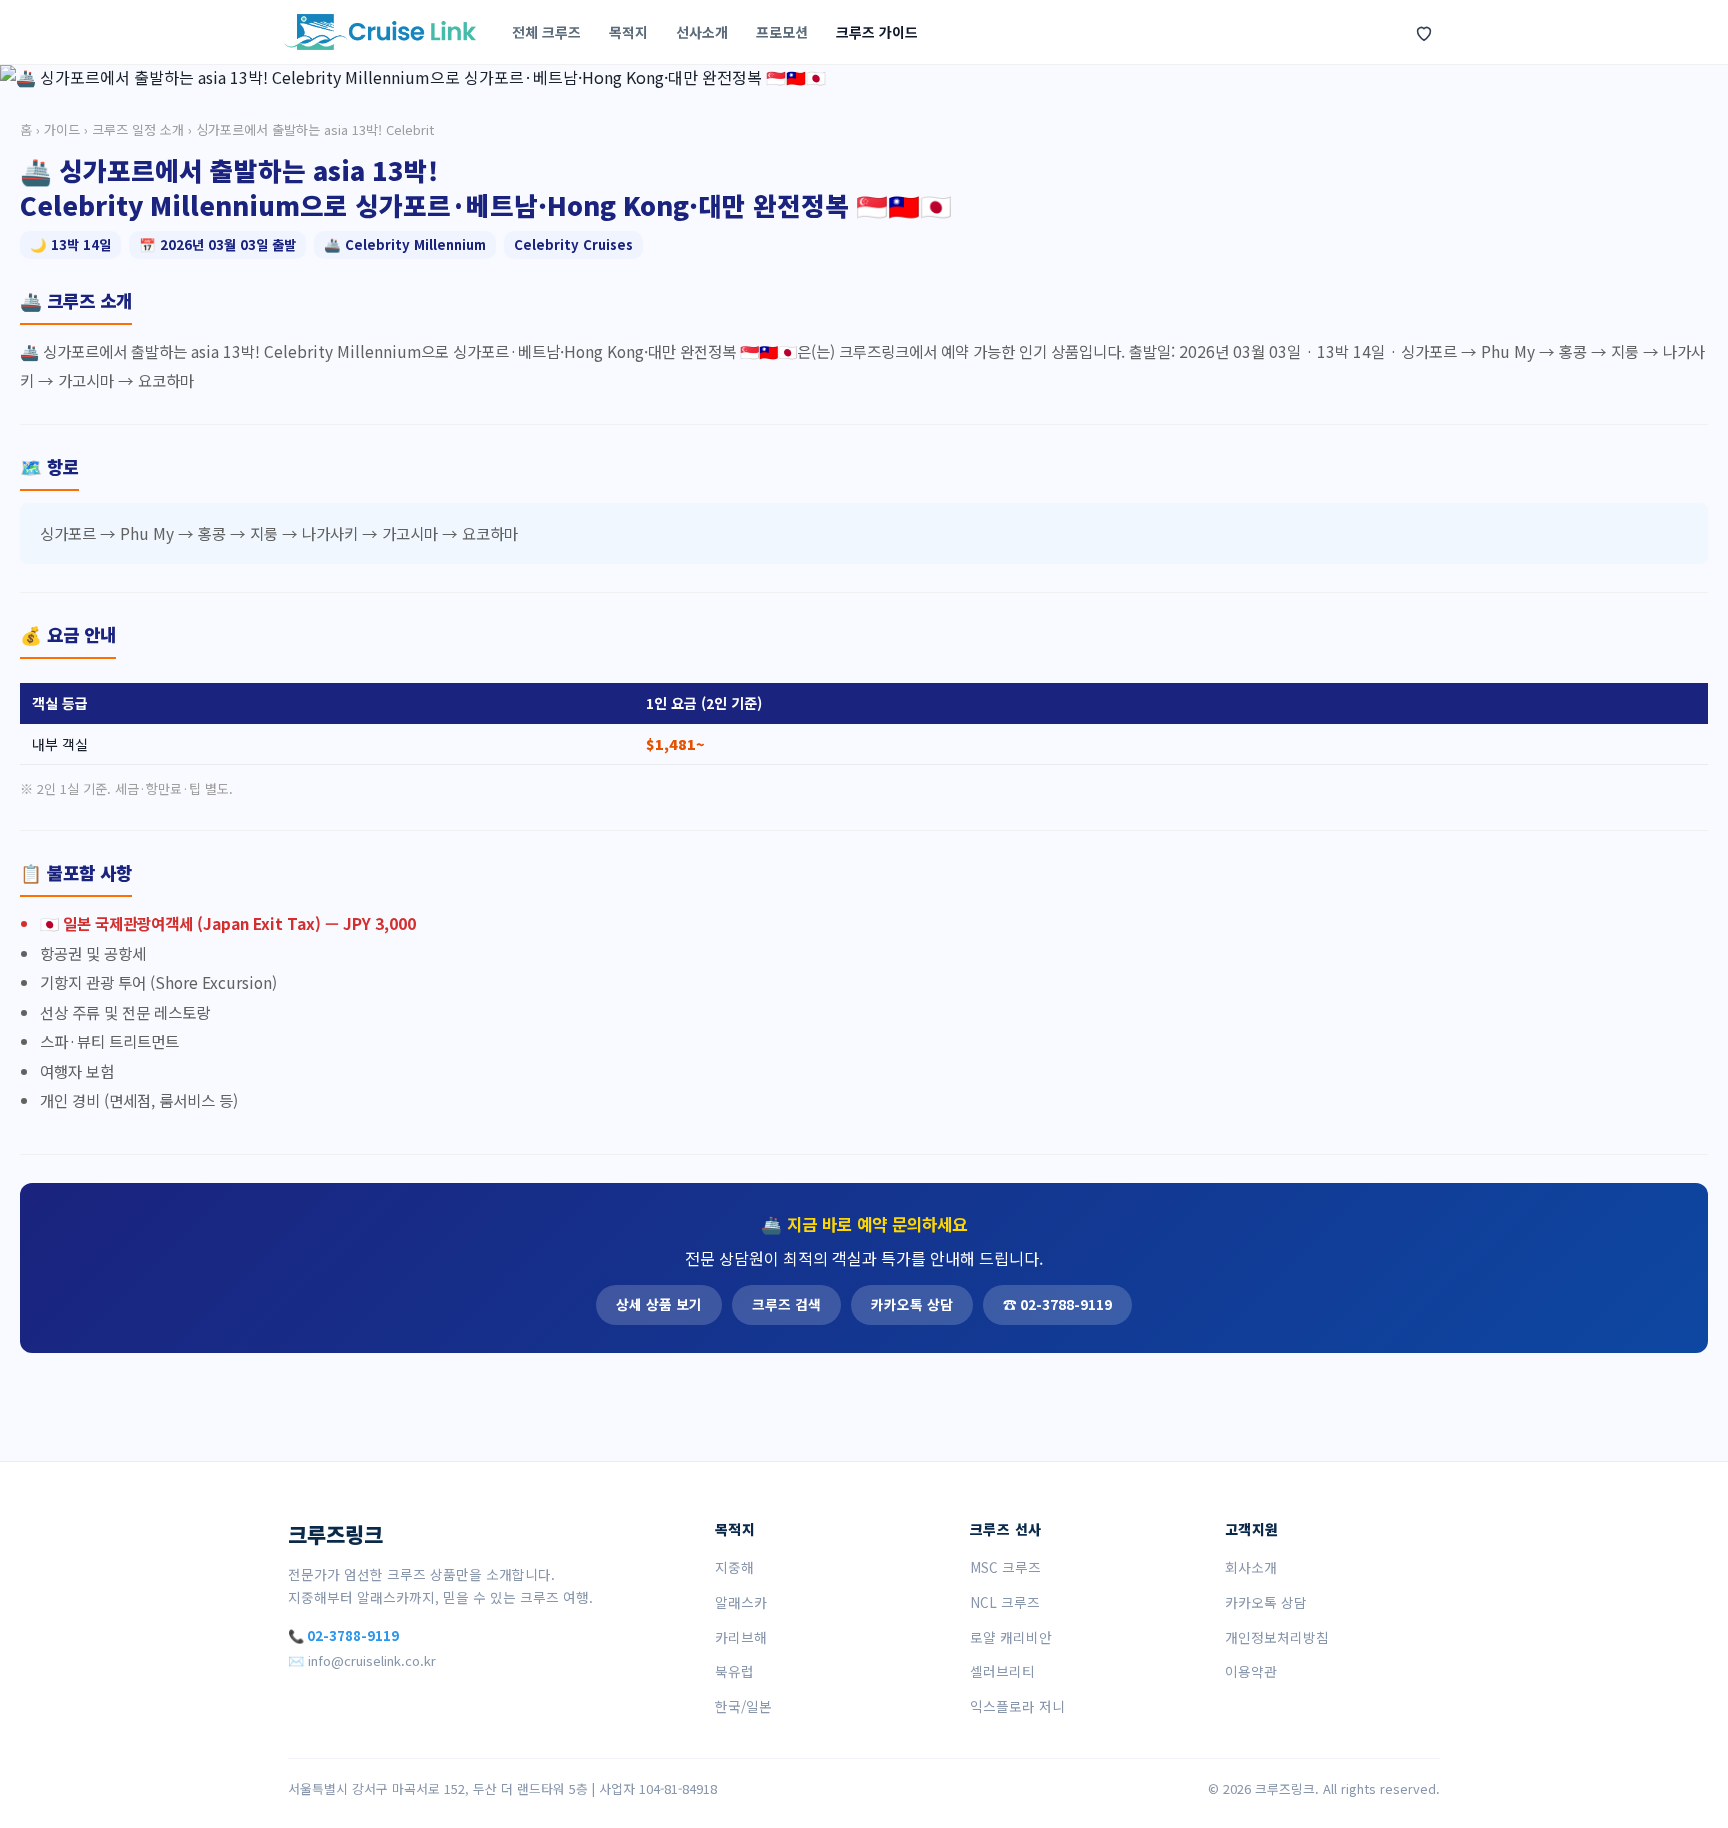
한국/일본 (743, 1706)
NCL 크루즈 (1005, 1602)
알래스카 (741, 1602)
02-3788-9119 (353, 1635)
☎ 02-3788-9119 (1057, 1304)
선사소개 (702, 32)
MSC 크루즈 (1005, 1567)
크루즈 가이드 (877, 32)
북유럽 (734, 1671)
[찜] (1424, 32)
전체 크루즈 (546, 32)
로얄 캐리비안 (1011, 1637)
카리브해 (741, 1637)
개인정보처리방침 (1277, 1637)
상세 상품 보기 (659, 1304)
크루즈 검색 (786, 1304)
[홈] (380, 32)
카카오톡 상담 (912, 1304)
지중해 (734, 1567)
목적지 (628, 32)
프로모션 (782, 32)
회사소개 (1251, 1567)
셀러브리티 (1002, 1671)
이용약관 (1251, 1671)
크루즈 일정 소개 (138, 129)
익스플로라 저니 (1017, 1706)
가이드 (62, 129)
